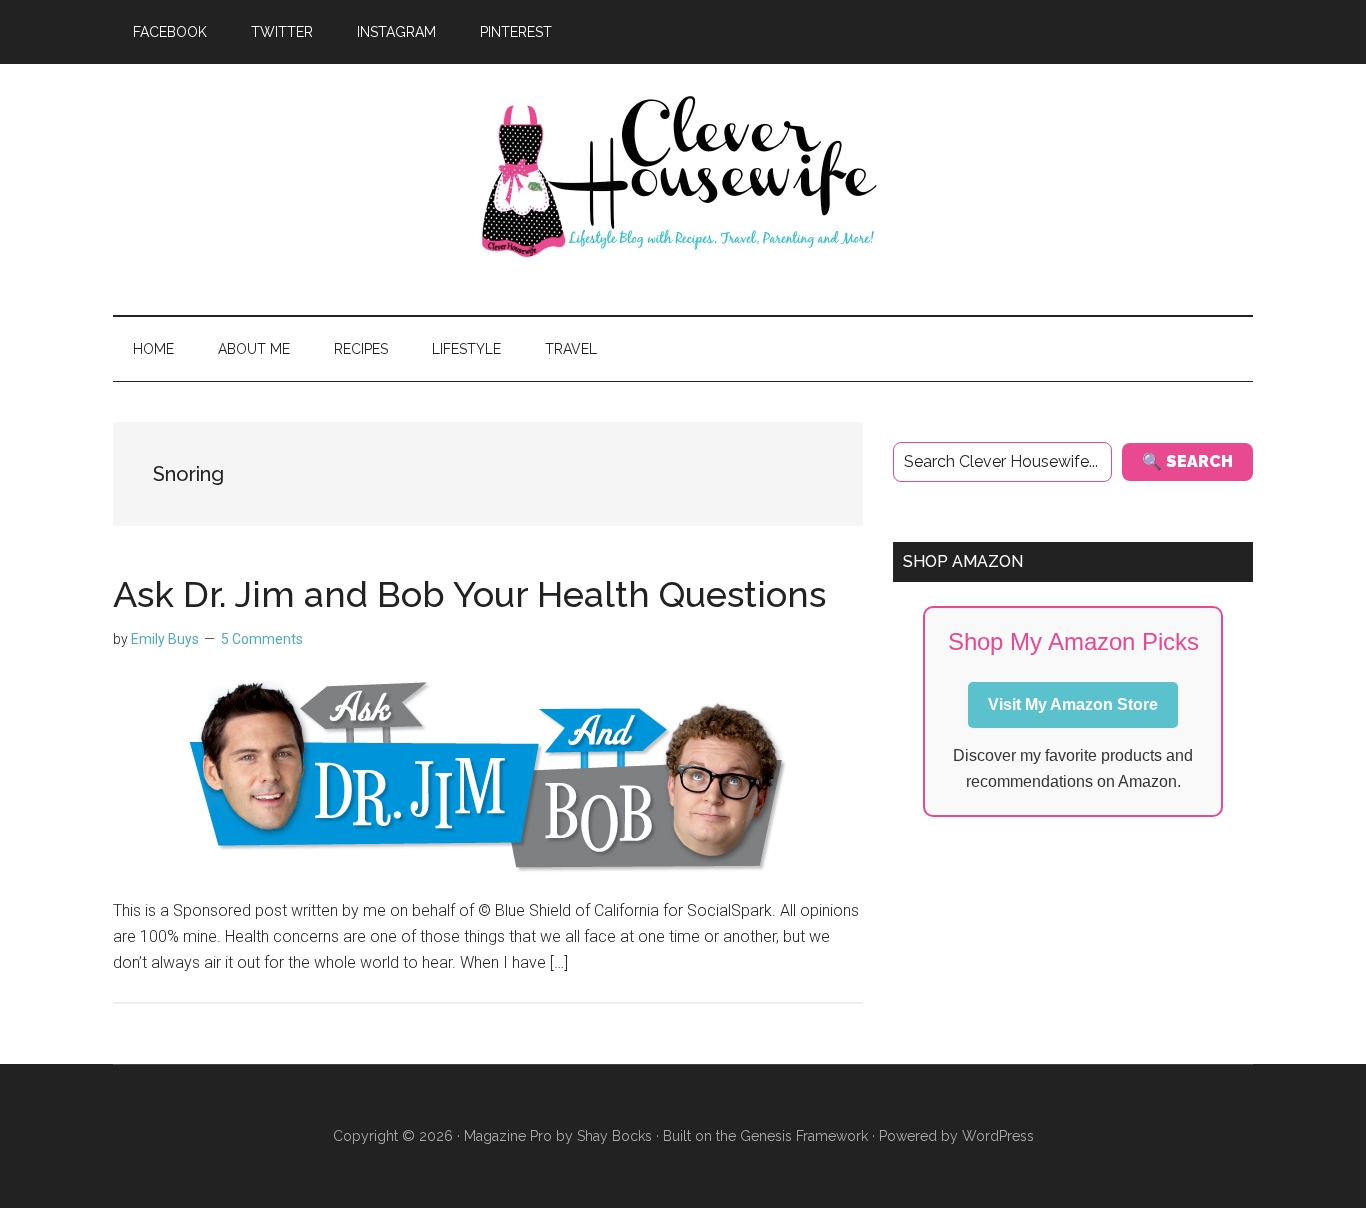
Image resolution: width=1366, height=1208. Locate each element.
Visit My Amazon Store (1073, 704)
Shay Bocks (614, 1136)
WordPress (998, 1136)
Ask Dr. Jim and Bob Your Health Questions (469, 594)
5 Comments (262, 639)
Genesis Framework (804, 1136)
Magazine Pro (508, 1136)
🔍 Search (1187, 461)
